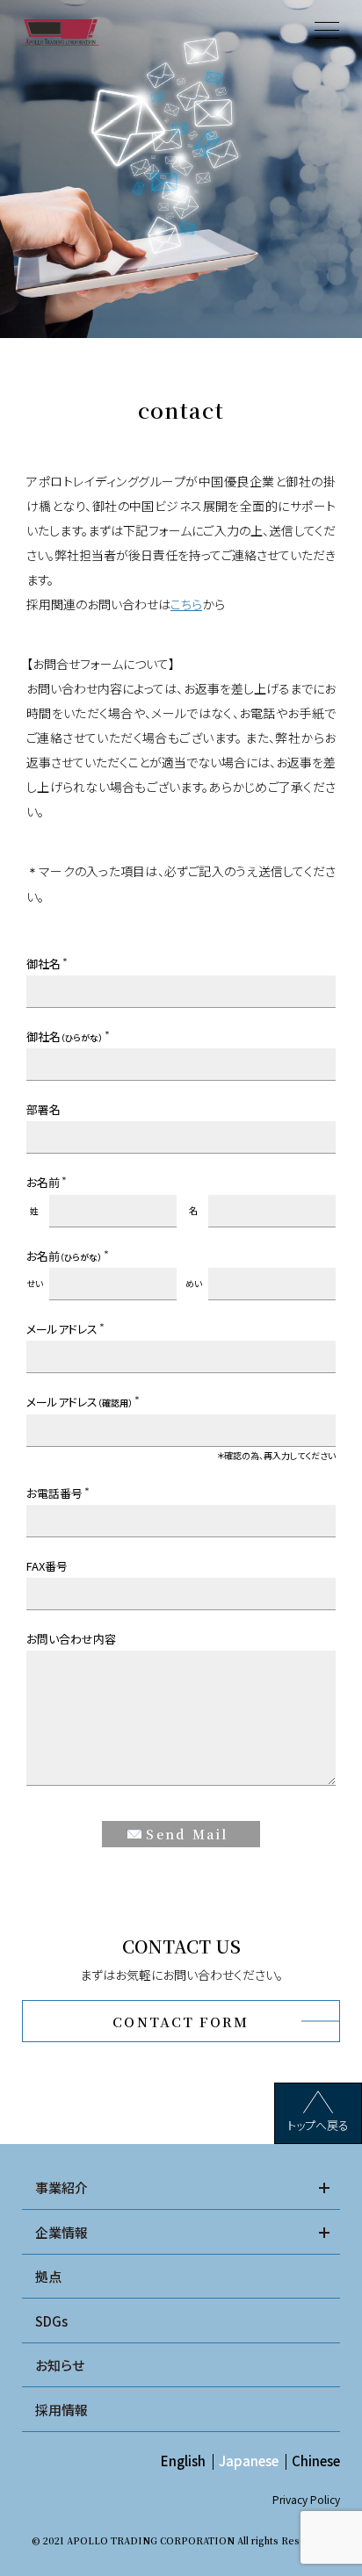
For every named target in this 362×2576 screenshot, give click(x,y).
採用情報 (62, 2410)
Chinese (316, 2461)
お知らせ (60, 2365)
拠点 (48, 2276)
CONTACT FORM (181, 2022)
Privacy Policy (306, 2499)
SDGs (51, 2321)
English (183, 2461)
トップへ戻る (318, 2125)
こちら (186, 604)
